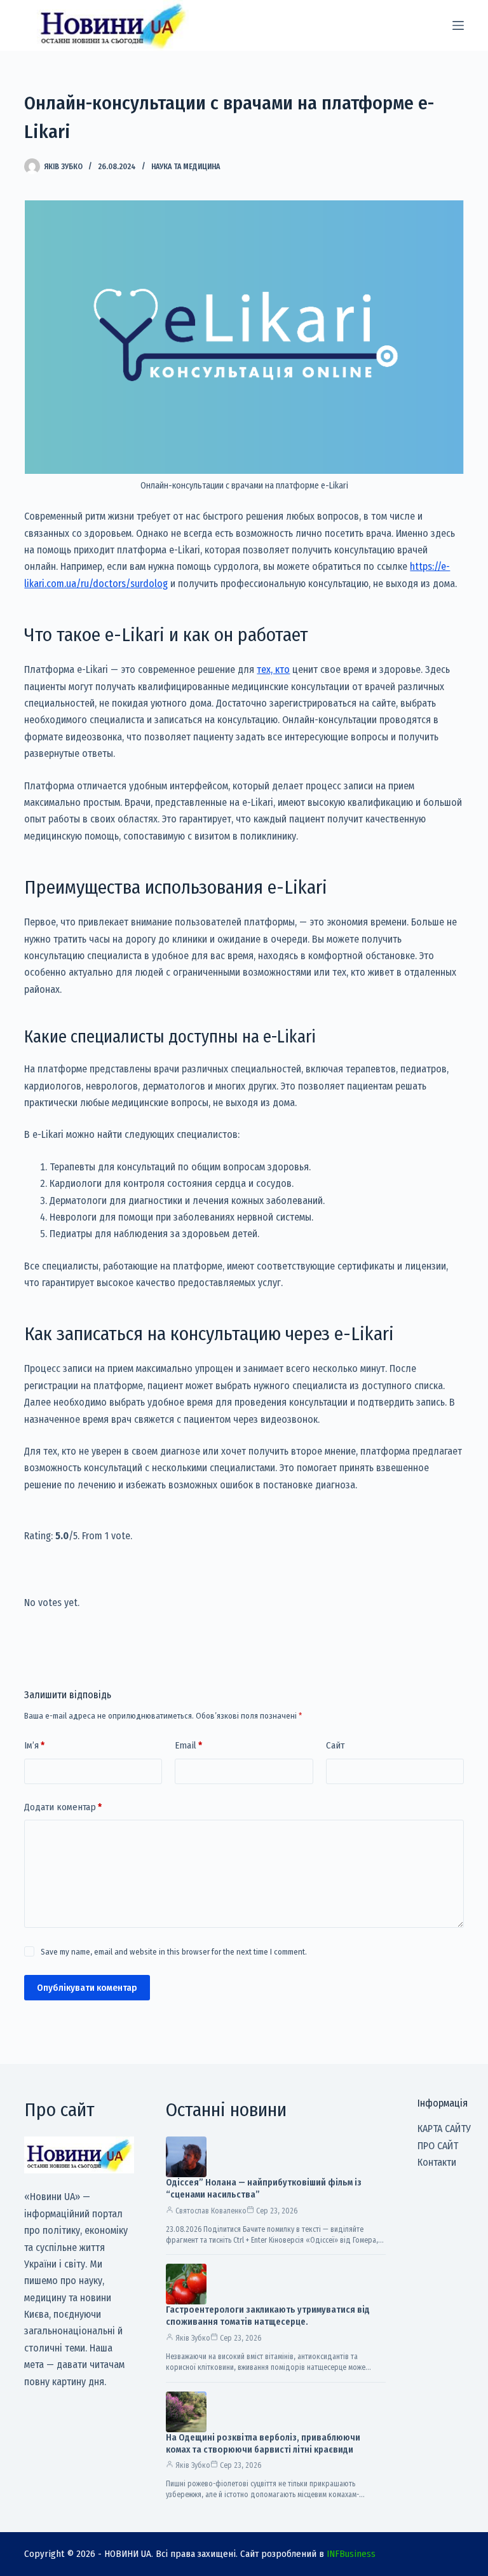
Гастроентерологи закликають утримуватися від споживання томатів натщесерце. (268, 2316)
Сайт (335, 1745)
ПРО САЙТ (438, 2146)
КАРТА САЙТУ (444, 2129)
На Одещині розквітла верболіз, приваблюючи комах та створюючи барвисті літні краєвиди (263, 2444)
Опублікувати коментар (87, 1988)
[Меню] (458, 25)
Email (188, 1745)
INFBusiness (351, 2554)
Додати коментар (63, 1807)
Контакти (437, 2162)
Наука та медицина (186, 167)
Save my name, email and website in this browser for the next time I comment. (174, 1952)
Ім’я (34, 1745)
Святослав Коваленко (211, 2211)
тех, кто (273, 669)
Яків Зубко (193, 2338)
